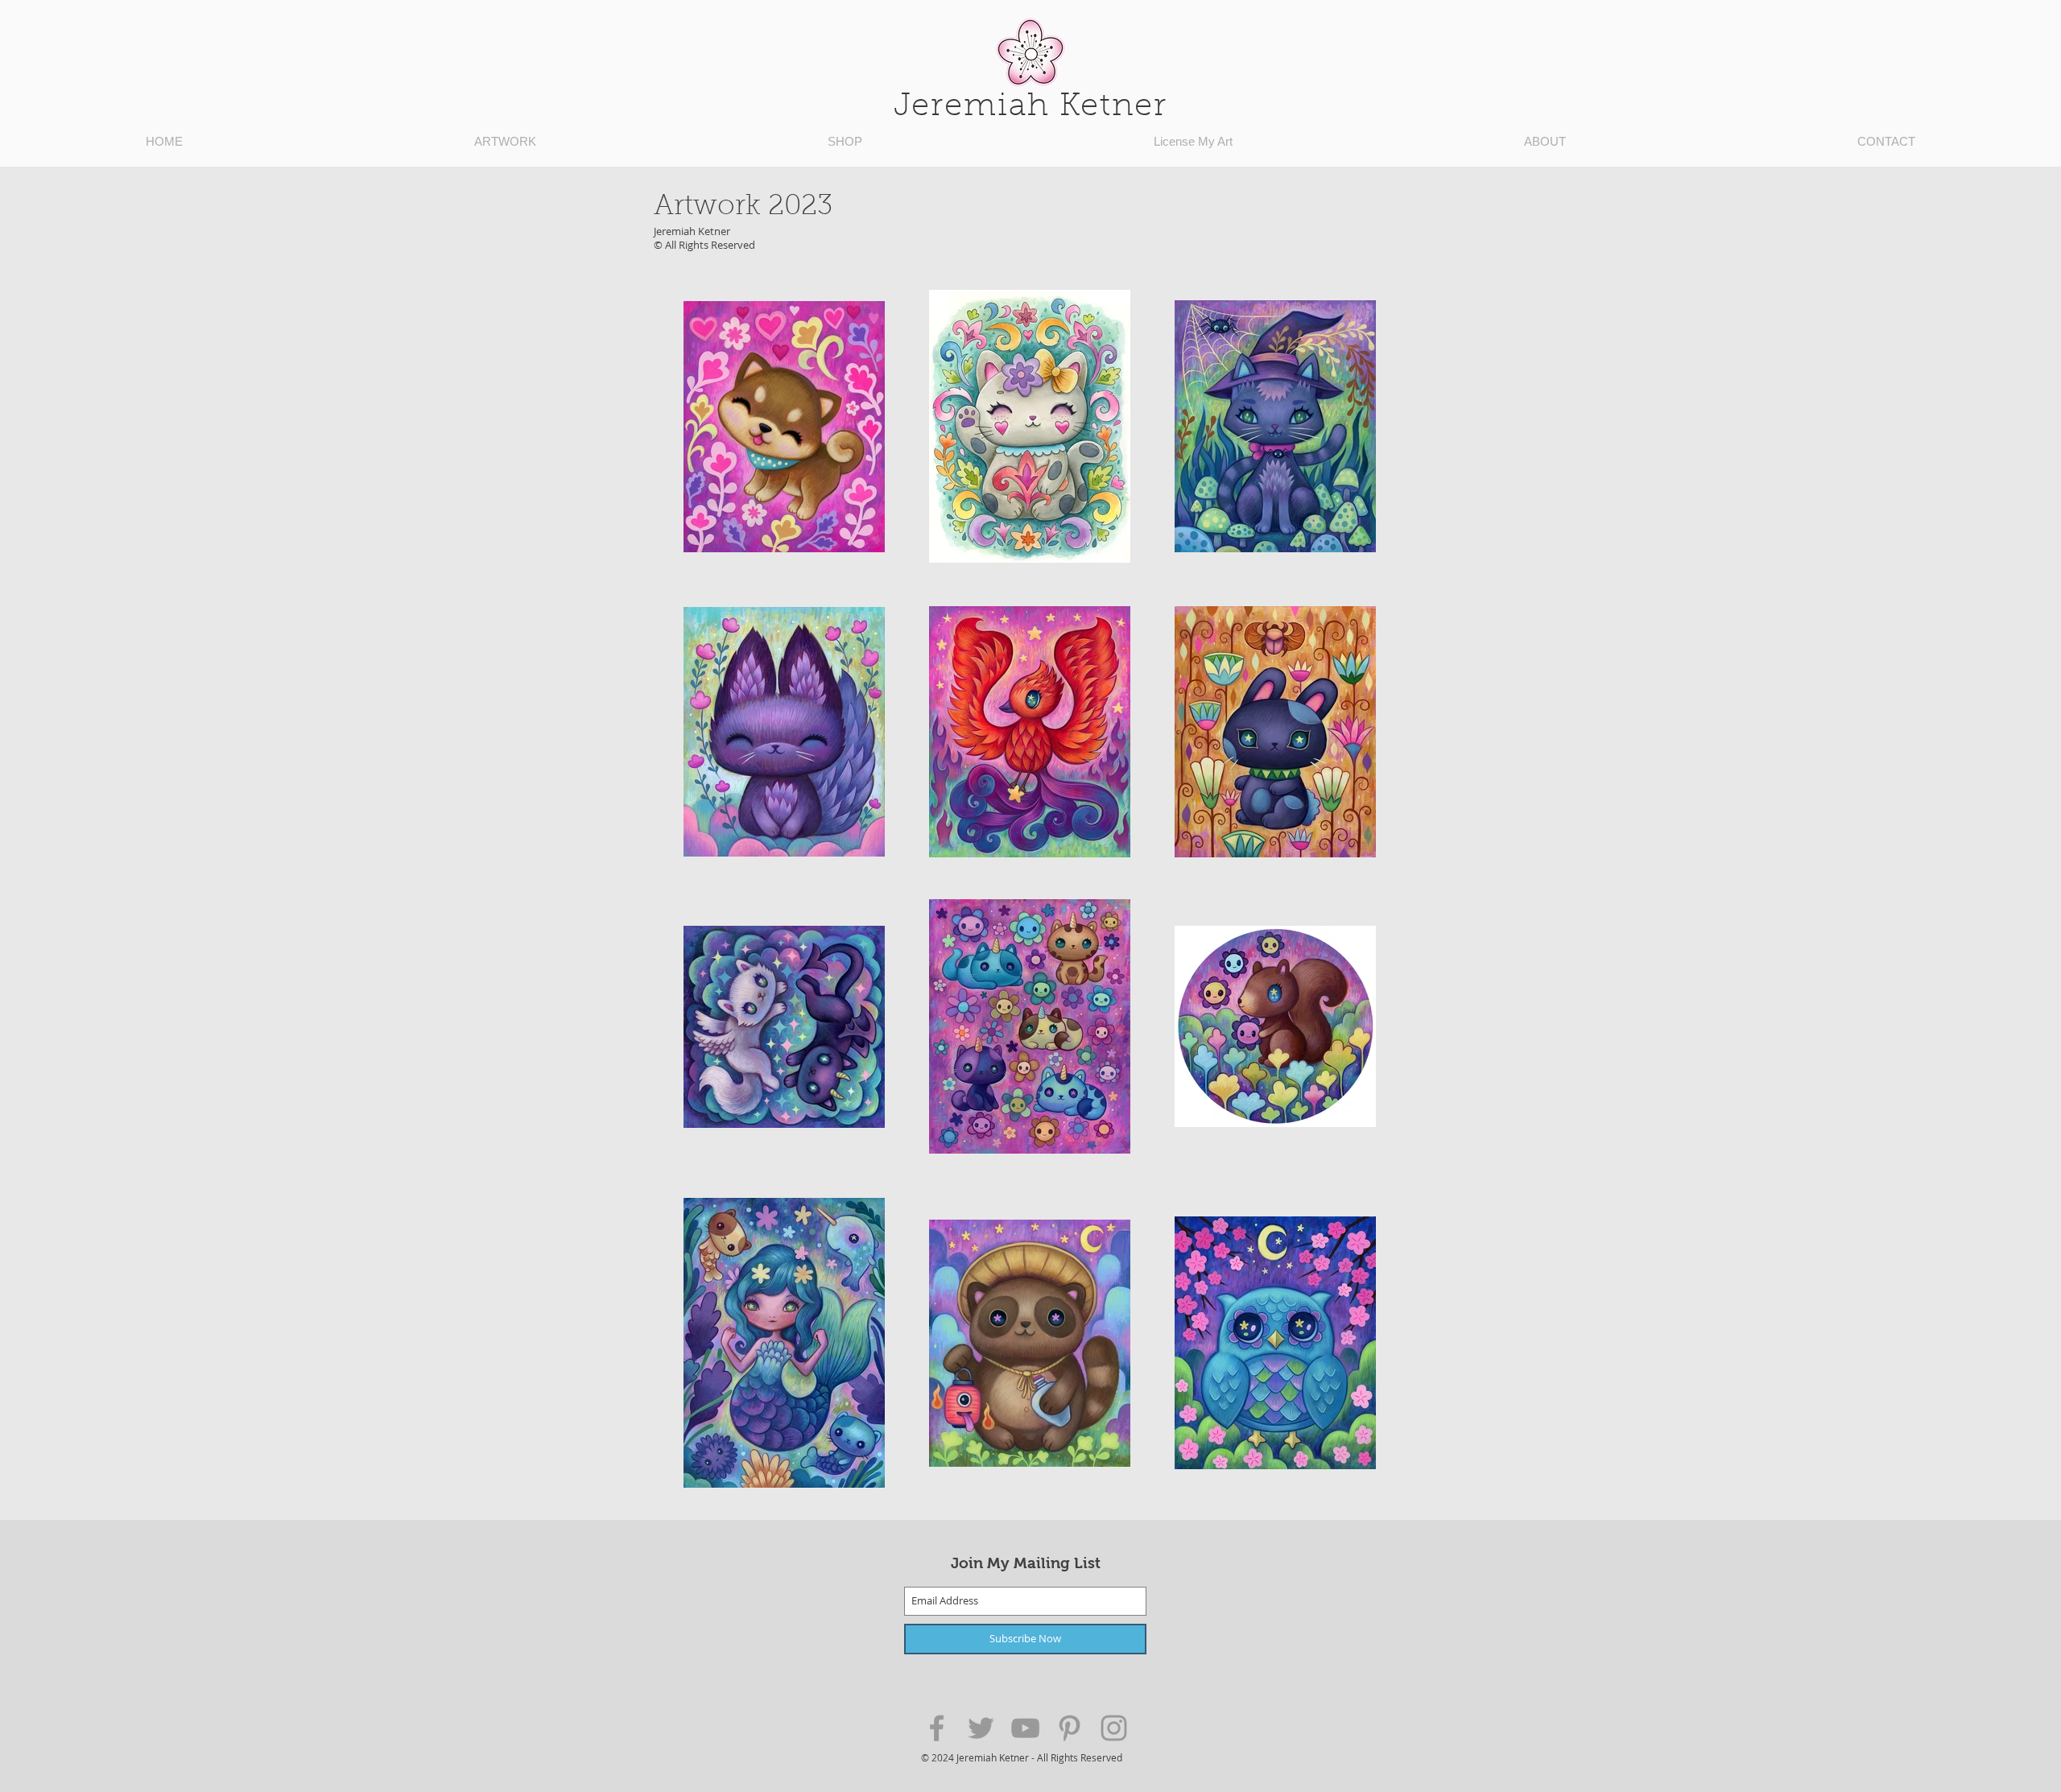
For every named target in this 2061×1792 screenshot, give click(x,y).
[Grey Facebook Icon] (937, 1728)
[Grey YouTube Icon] (1025, 1728)
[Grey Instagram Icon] (1114, 1728)
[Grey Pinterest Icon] (1070, 1728)
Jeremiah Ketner (1030, 107)
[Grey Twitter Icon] (981, 1728)
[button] (505, 142)
